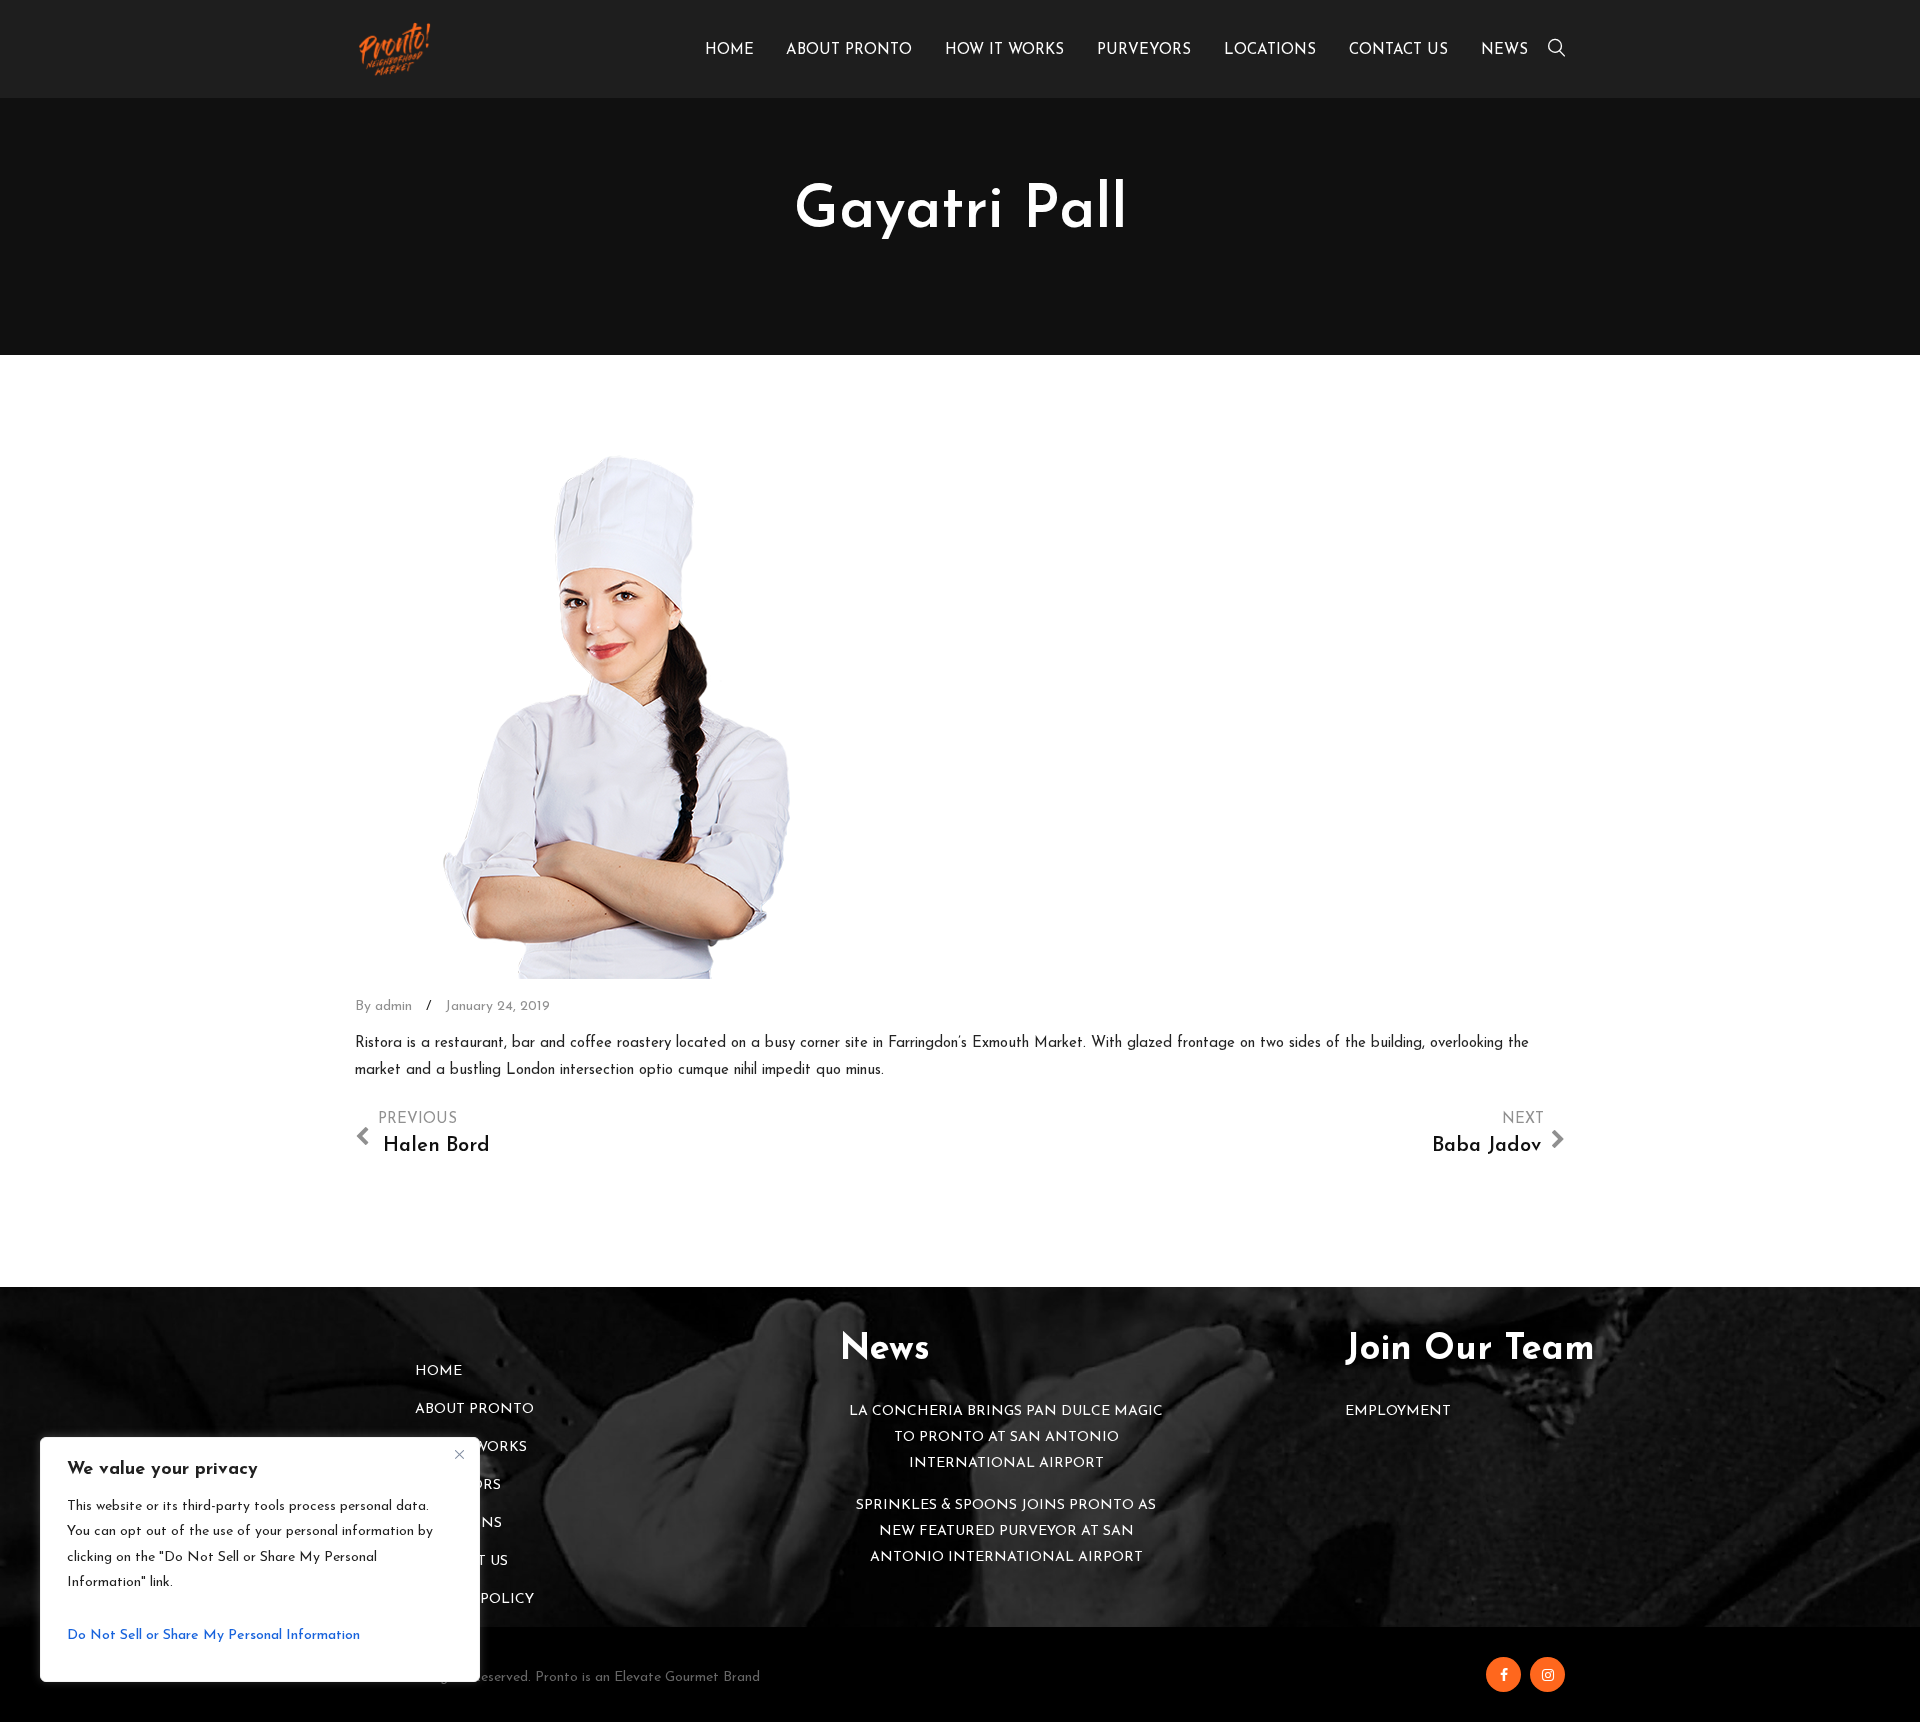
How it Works (1004, 50)
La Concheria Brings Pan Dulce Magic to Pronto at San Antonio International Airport (1006, 1437)
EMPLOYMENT (1398, 1411)
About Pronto (849, 50)
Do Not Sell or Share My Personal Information (213, 1635)
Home (729, 50)
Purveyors (1144, 50)
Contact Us (1398, 50)
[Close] (459, 1454)
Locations (1270, 50)
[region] (260, 1559)
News (1504, 50)
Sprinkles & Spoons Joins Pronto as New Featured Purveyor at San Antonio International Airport (1006, 1531)
